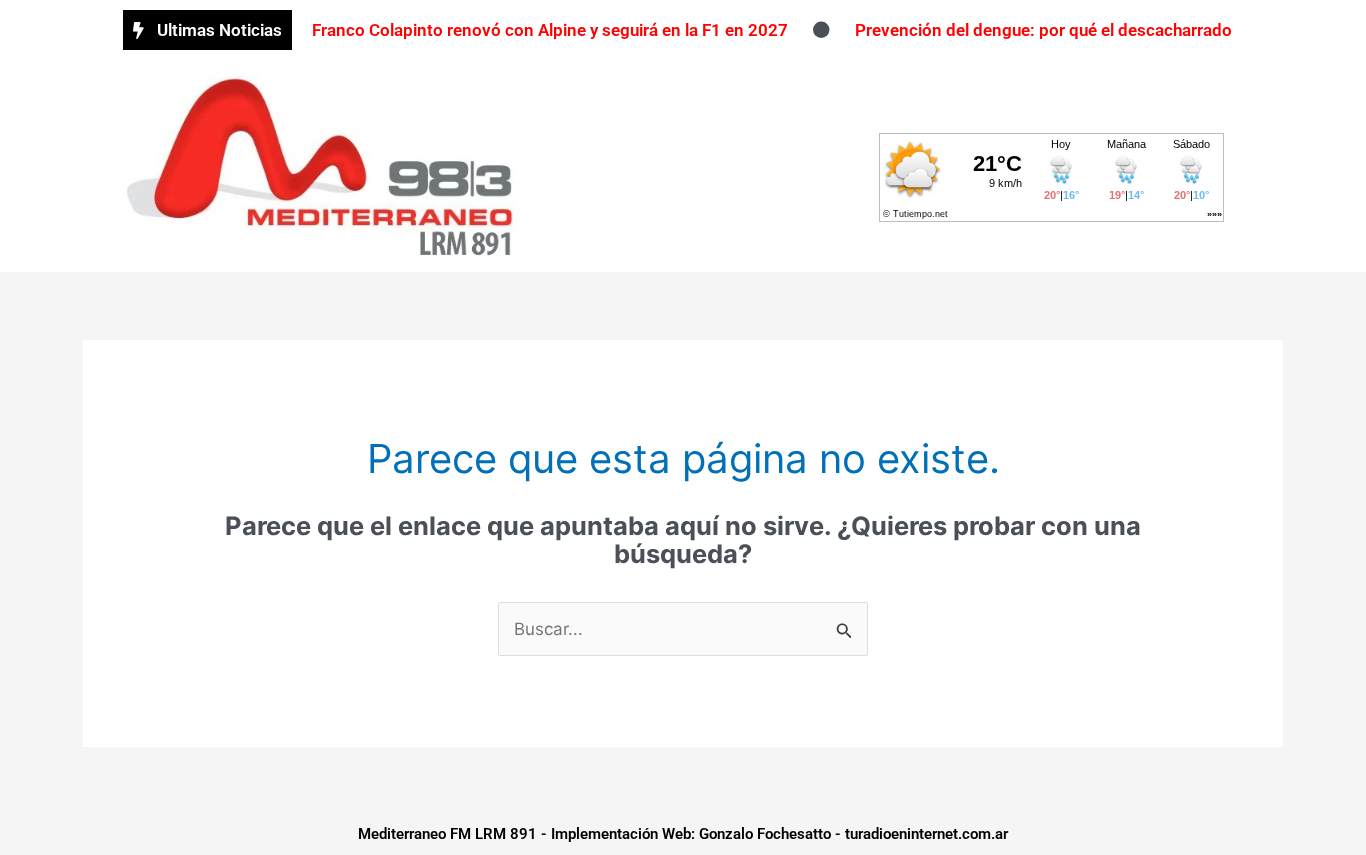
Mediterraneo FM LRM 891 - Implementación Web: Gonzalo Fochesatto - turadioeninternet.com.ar (683, 834)
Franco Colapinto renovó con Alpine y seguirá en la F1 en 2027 (550, 30)
